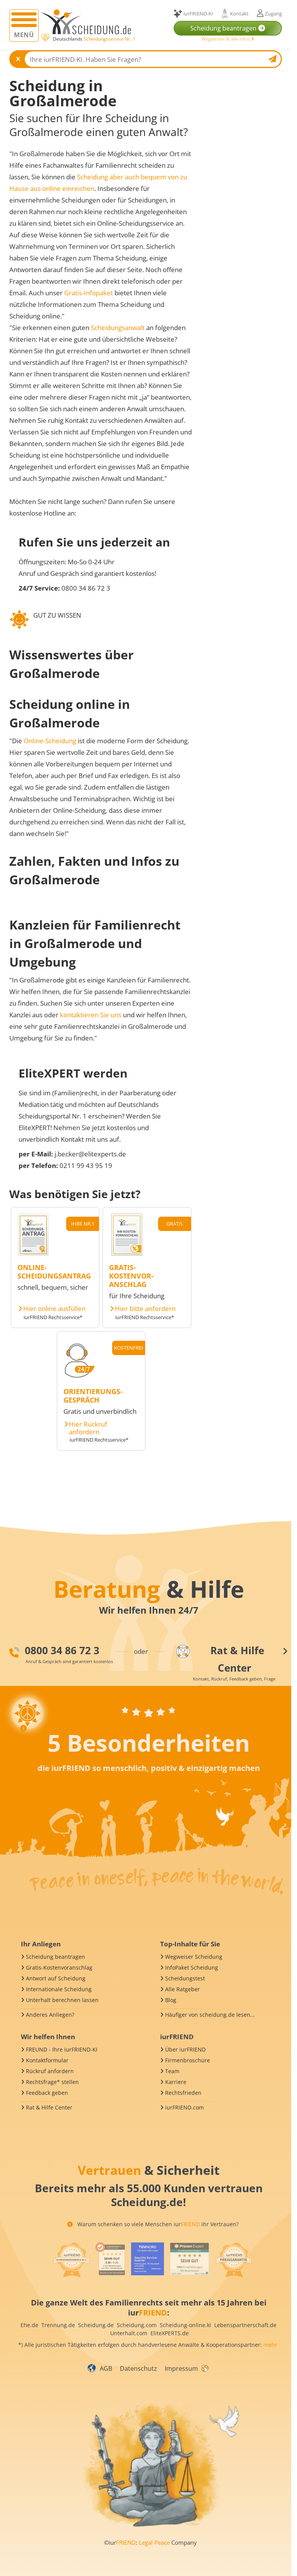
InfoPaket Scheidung (192, 1967)
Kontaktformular (47, 2060)
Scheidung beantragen (55, 1957)
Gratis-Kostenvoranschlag (59, 1967)
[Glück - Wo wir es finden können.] (205, 2368)
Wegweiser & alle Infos (226, 39)
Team (172, 2071)
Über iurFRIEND (185, 2049)
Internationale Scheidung (59, 1989)
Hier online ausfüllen (54, 1309)
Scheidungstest (185, 1978)
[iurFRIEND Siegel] (71, 2260)
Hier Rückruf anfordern (88, 1428)
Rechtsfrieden (183, 2093)
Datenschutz (138, 2368)
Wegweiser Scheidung (194, 1957)
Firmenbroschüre (188, 2060)
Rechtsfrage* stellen (52, 2082)
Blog (171, 2000)
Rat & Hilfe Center (49, 2107)
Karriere (176, 2082)
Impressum (181, 2368)
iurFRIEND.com (184, 2107)
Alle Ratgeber (183, 1989)
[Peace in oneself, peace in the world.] (147, 1685)
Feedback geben (47, 2093)
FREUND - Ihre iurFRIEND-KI (62, 2049)
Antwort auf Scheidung (56, 1978)
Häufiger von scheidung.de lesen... (210, 2015)
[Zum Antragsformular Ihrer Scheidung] (33, 1254)
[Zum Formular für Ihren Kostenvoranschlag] (127, 1254)
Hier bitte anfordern (145, 1309)
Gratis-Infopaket (89, 293)
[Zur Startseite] (89, 22)
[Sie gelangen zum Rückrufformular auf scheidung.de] (79, 1378)
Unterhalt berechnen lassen (62, 2000)
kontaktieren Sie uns (91, 1015)
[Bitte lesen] (45, 38)
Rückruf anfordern (50, 2071)
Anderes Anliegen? (50, 2015)
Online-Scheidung (50, 741)
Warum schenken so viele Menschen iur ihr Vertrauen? (157, 2224)
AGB (106, 2368)
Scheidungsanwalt (118, 328)
